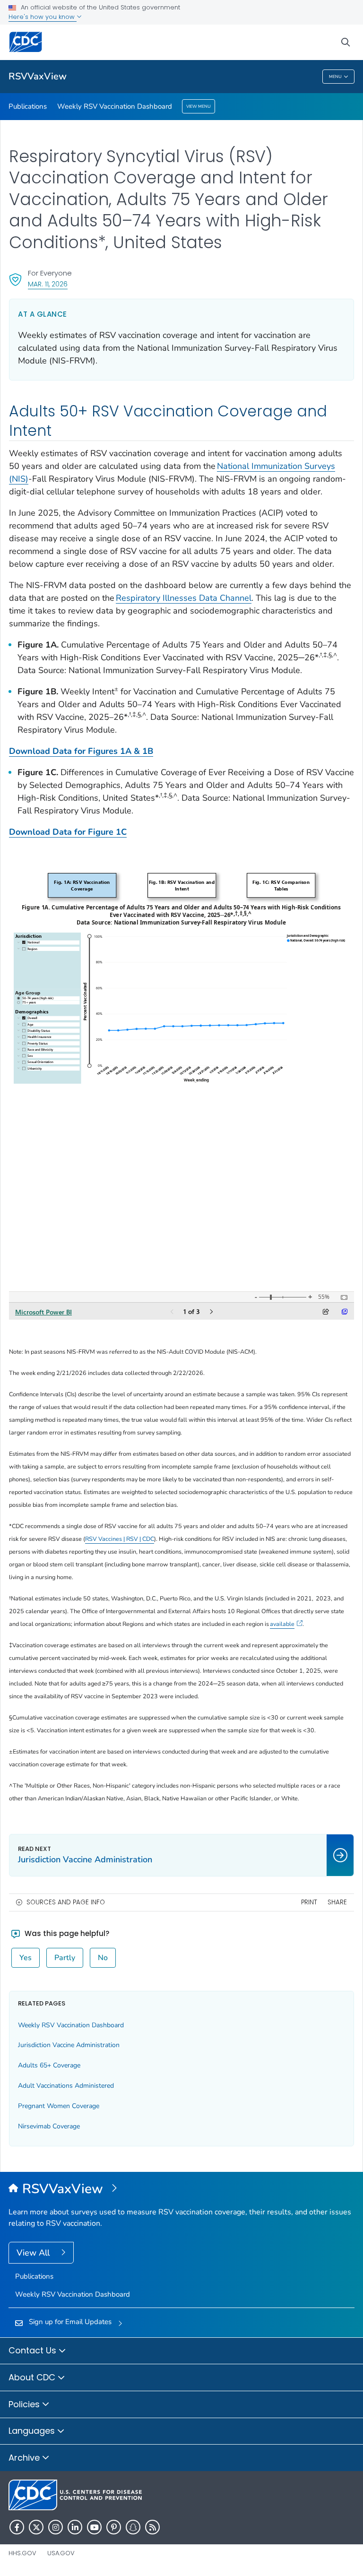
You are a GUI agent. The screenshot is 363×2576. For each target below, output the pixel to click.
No (103, 1958)
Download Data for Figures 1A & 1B (81, 751)
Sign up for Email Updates (70, 2322)
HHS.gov (22, 2553)
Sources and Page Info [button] (66, 1902)
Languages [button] (33, 2431)
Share (337, 1902)
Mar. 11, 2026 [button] (48, 284)
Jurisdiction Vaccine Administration (69, 2045)
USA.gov (61, 2553)
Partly (65, 1958)
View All (34, 2253)
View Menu (199, 106)
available (282, 1624)
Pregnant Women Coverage (59, 2106)
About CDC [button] (33, 2377)
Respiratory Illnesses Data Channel (184, 598)
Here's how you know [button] (43, 17)
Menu (335, 77)
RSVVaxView (38, 76)
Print (309, 1902)
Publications (28, 106)
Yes (26, 1958)
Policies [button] (25, 2404)
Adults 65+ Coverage (49, 2065)
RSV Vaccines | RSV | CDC (120, 1539)
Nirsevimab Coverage (49, 2126)
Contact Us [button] (34, 2350)
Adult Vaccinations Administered (66, 2086)
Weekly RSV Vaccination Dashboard (115, 106)
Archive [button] (25, 2458)
